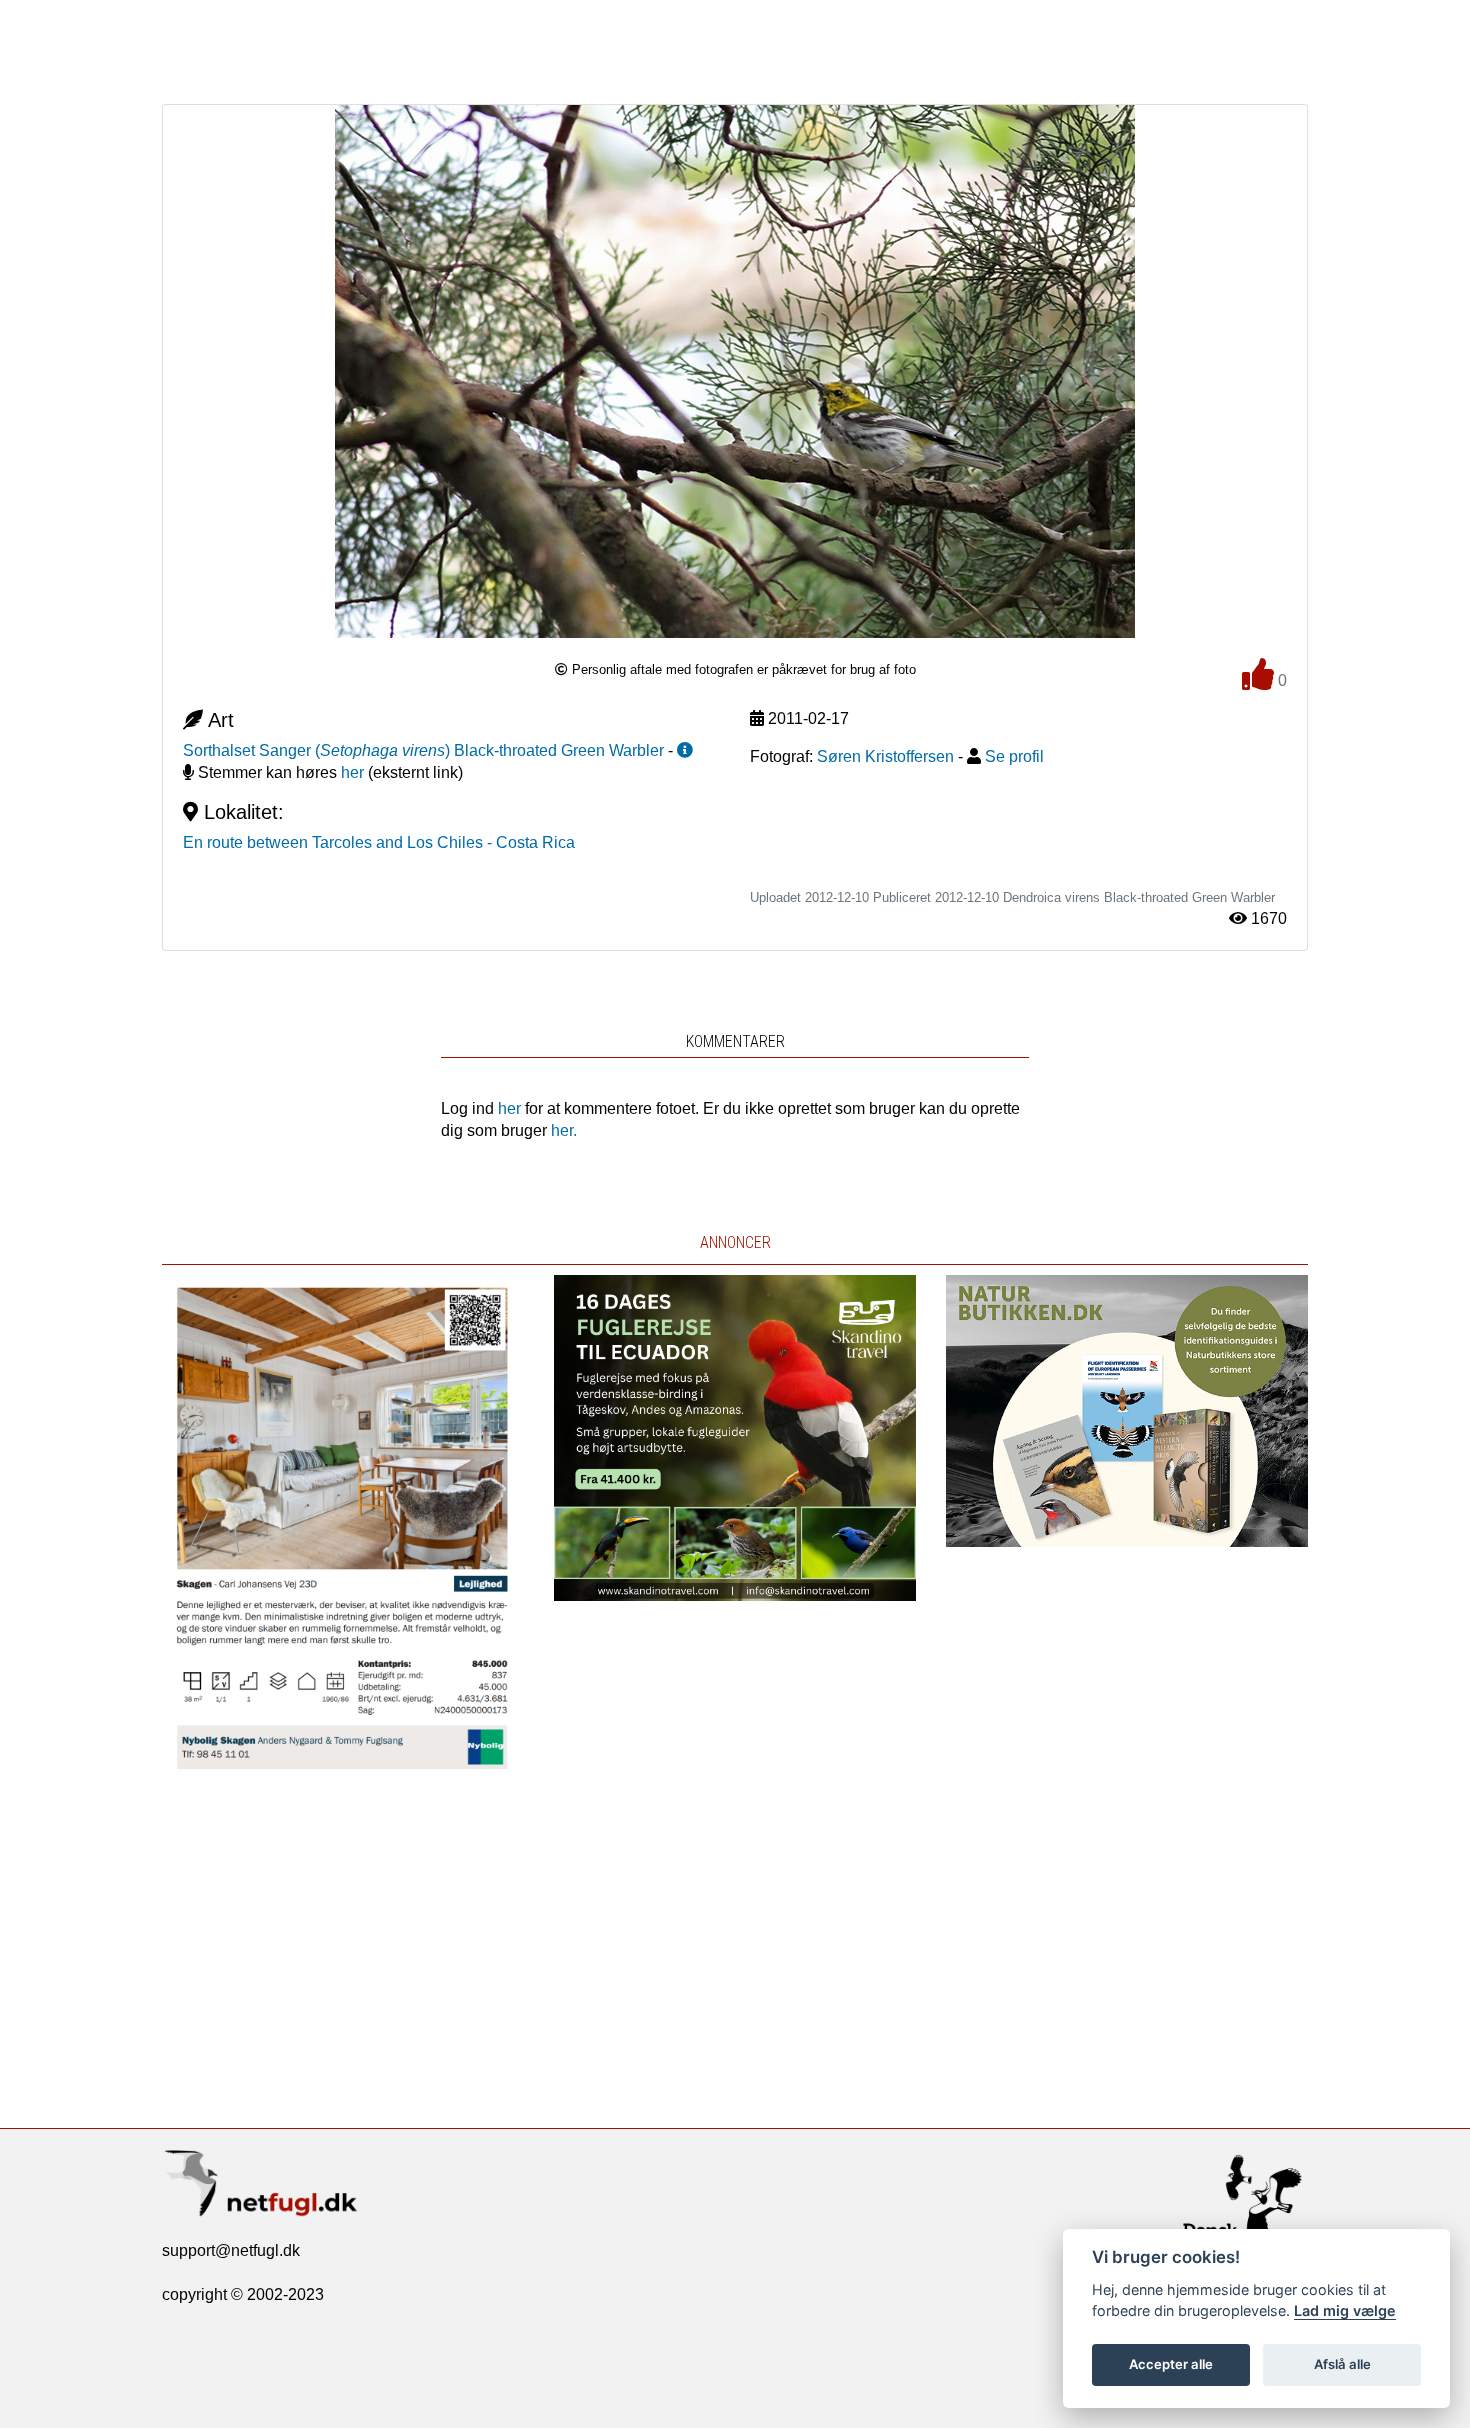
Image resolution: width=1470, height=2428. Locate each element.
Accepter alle (1171, 2364)
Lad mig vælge (1345, 2310)
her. (564, 1130)
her (352, 772)
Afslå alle (1342, 2364)
